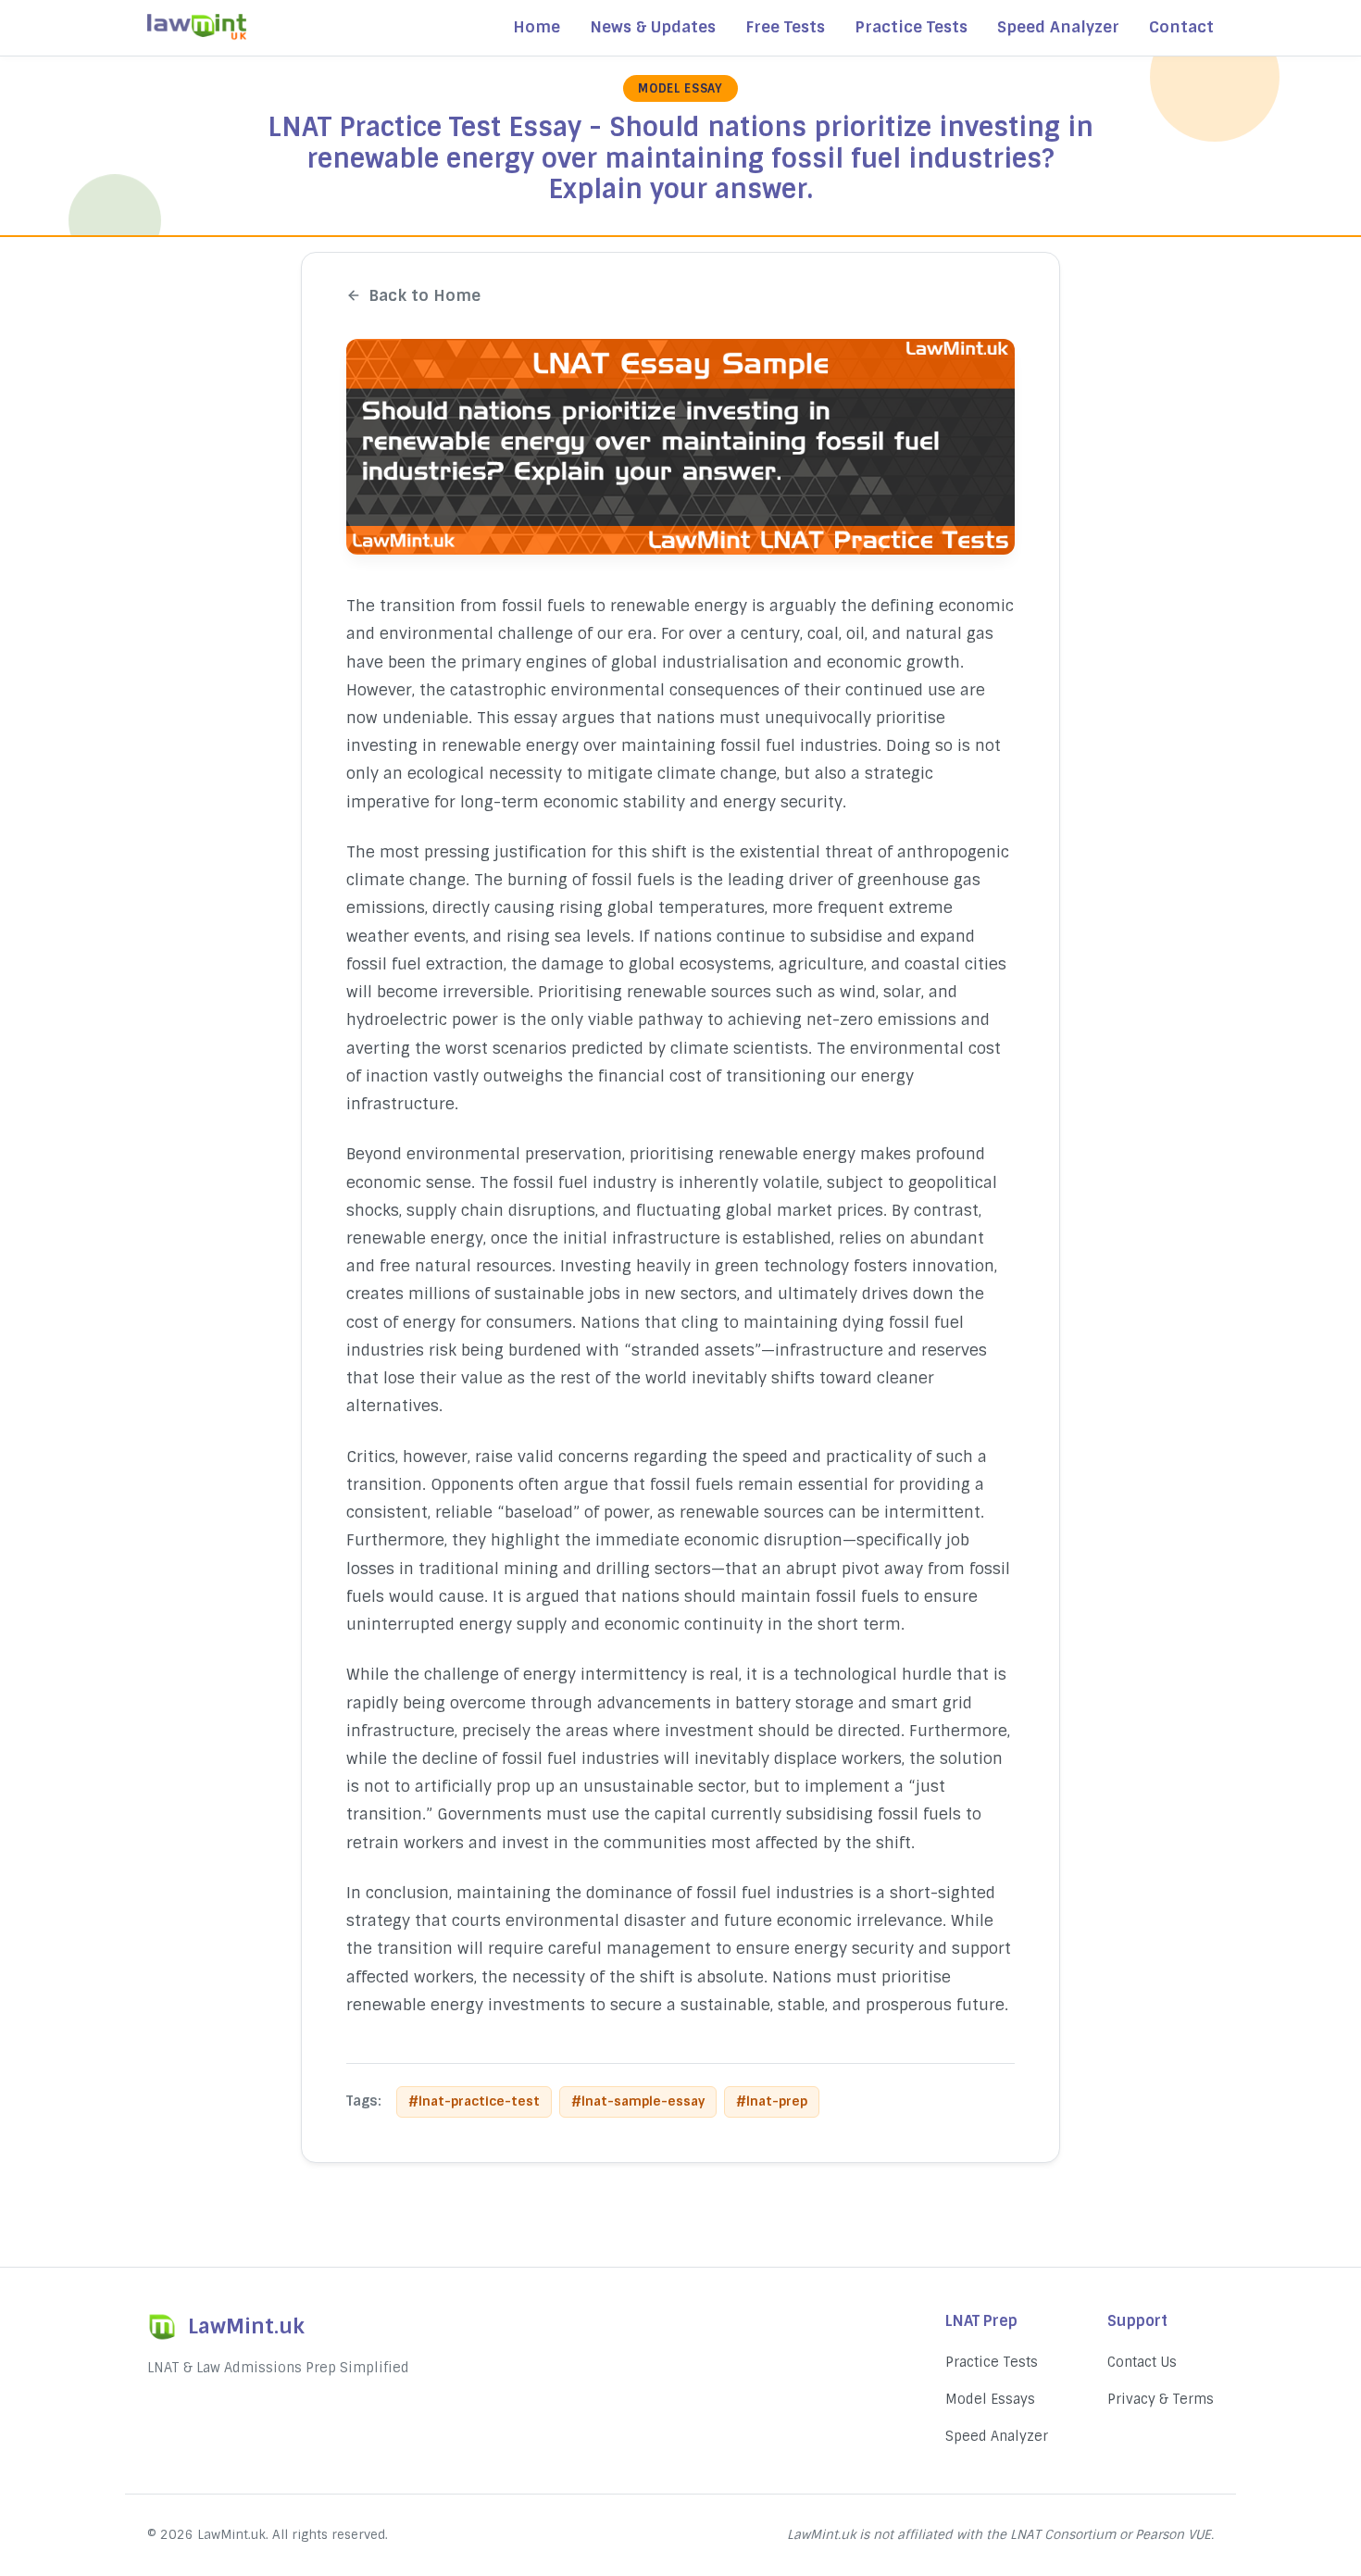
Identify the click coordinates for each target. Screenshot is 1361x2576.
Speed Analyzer (1058, 27)
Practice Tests (911, 27)
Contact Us (1142, 2362)
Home (537, 27)
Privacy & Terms (1161, 2399)
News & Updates (653, 27)
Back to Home (425, 295)
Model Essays (990, 2399)
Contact (1181, 27)
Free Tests (785, 27)
